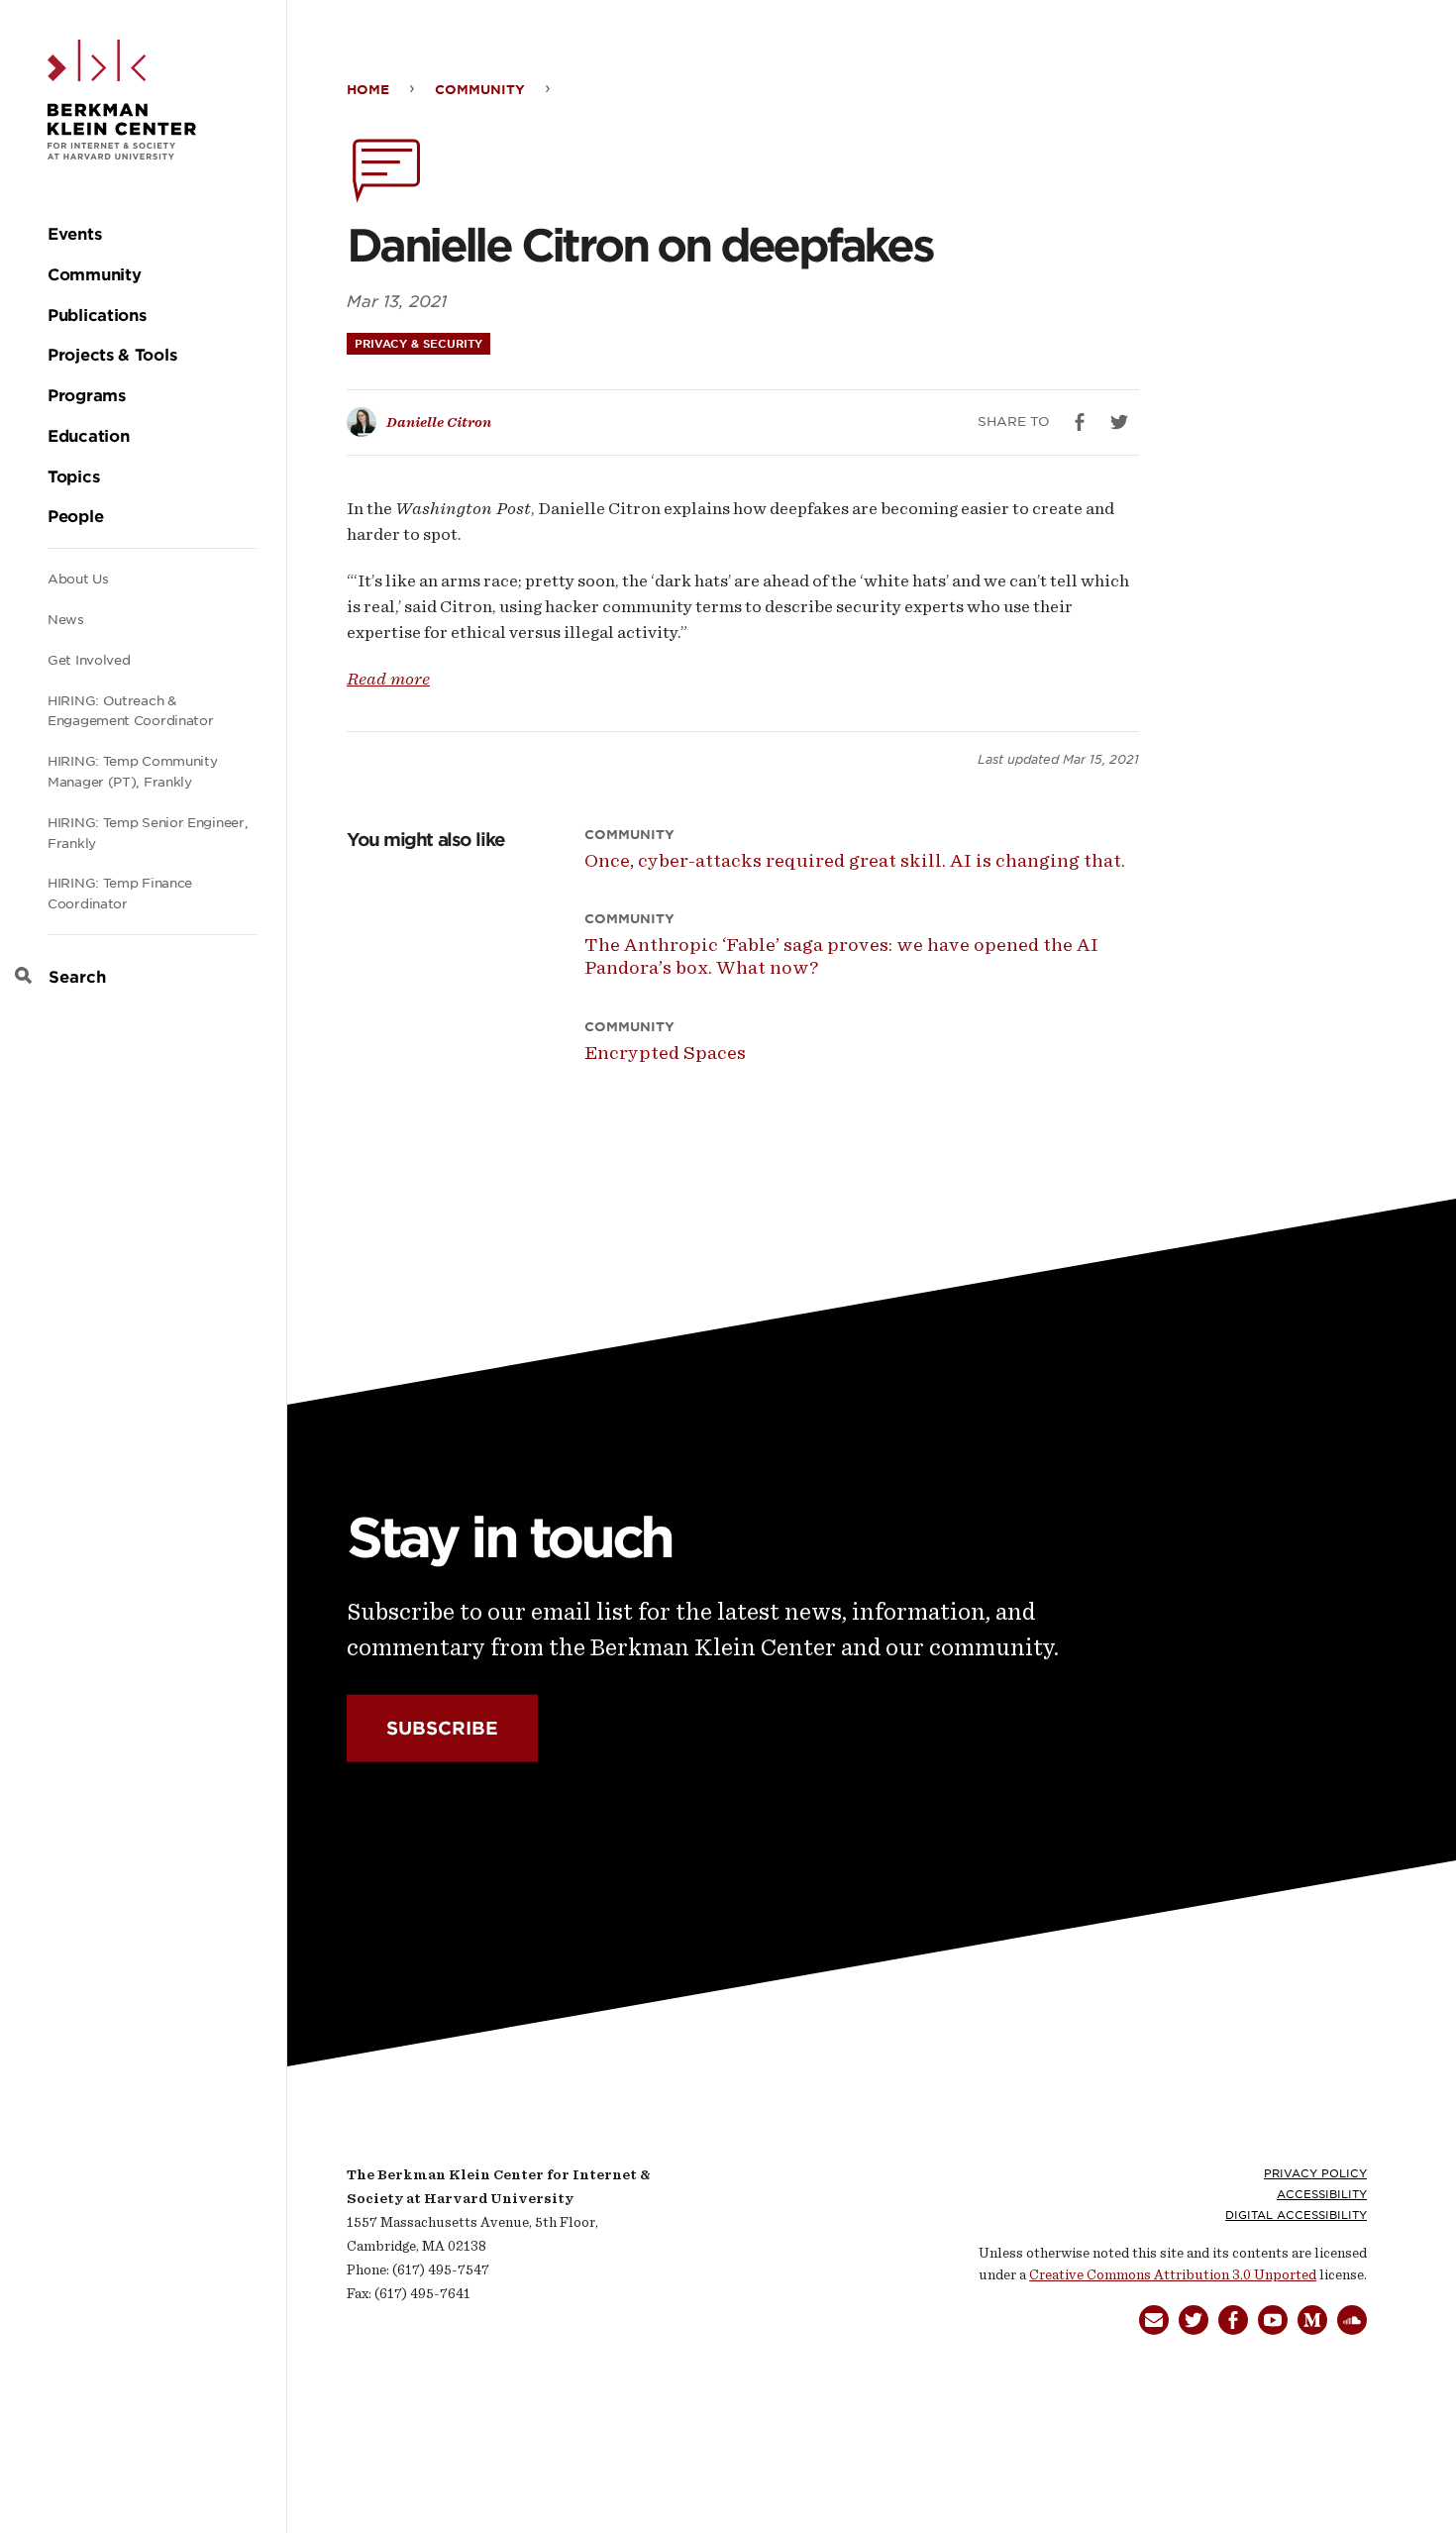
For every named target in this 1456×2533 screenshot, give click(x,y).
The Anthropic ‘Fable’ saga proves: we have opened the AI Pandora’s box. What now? (841, 956)
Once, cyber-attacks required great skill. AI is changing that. (855, 860)
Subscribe (442, 1728)
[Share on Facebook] (1080, 422)
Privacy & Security (418, 344)
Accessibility (1322, 2194)
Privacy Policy (1315, 2173)
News (66, 620)
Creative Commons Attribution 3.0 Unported (1173, 2275)
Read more (388, 679)
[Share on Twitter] (1119, 422)
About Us (78, 579)
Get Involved (89, 660)
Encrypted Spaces (665, 1053)
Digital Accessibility (1296, 2215)
